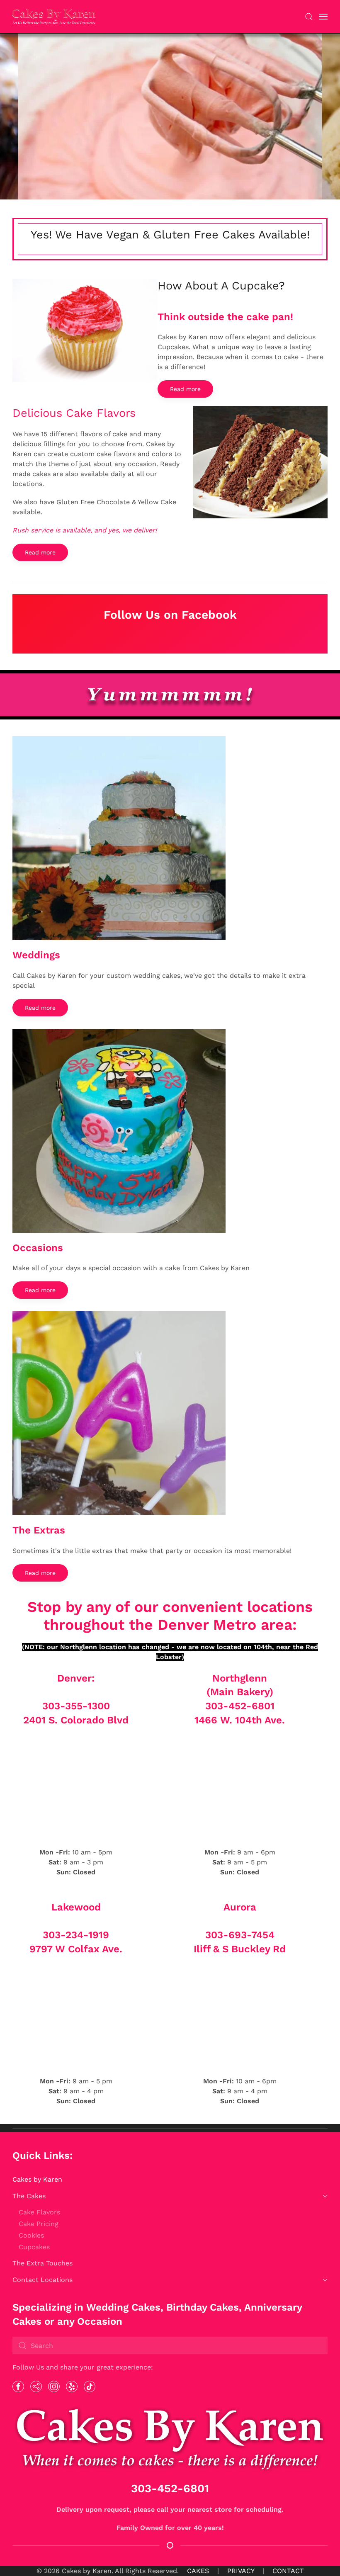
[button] (309, 17)
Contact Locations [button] (42, 2280)
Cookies (31, 2235)
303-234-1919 (76, 1935)
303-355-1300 (76, 1706)
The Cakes (29, 2196)
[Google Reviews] (36, 2386)
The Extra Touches (42, 2263)
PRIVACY (241, 2571)
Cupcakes (34, 2247)
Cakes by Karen (37, 2179)
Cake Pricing (39, 2224)
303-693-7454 (240, 1935)
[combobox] (170, 2345)
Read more (185, 389)
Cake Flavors (39, 2212)
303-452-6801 (240, 1706)
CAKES (198, 2571)
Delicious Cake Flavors (74, 413)
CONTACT (288, 2571)
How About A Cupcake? (221, 286)
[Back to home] (54, 17)
